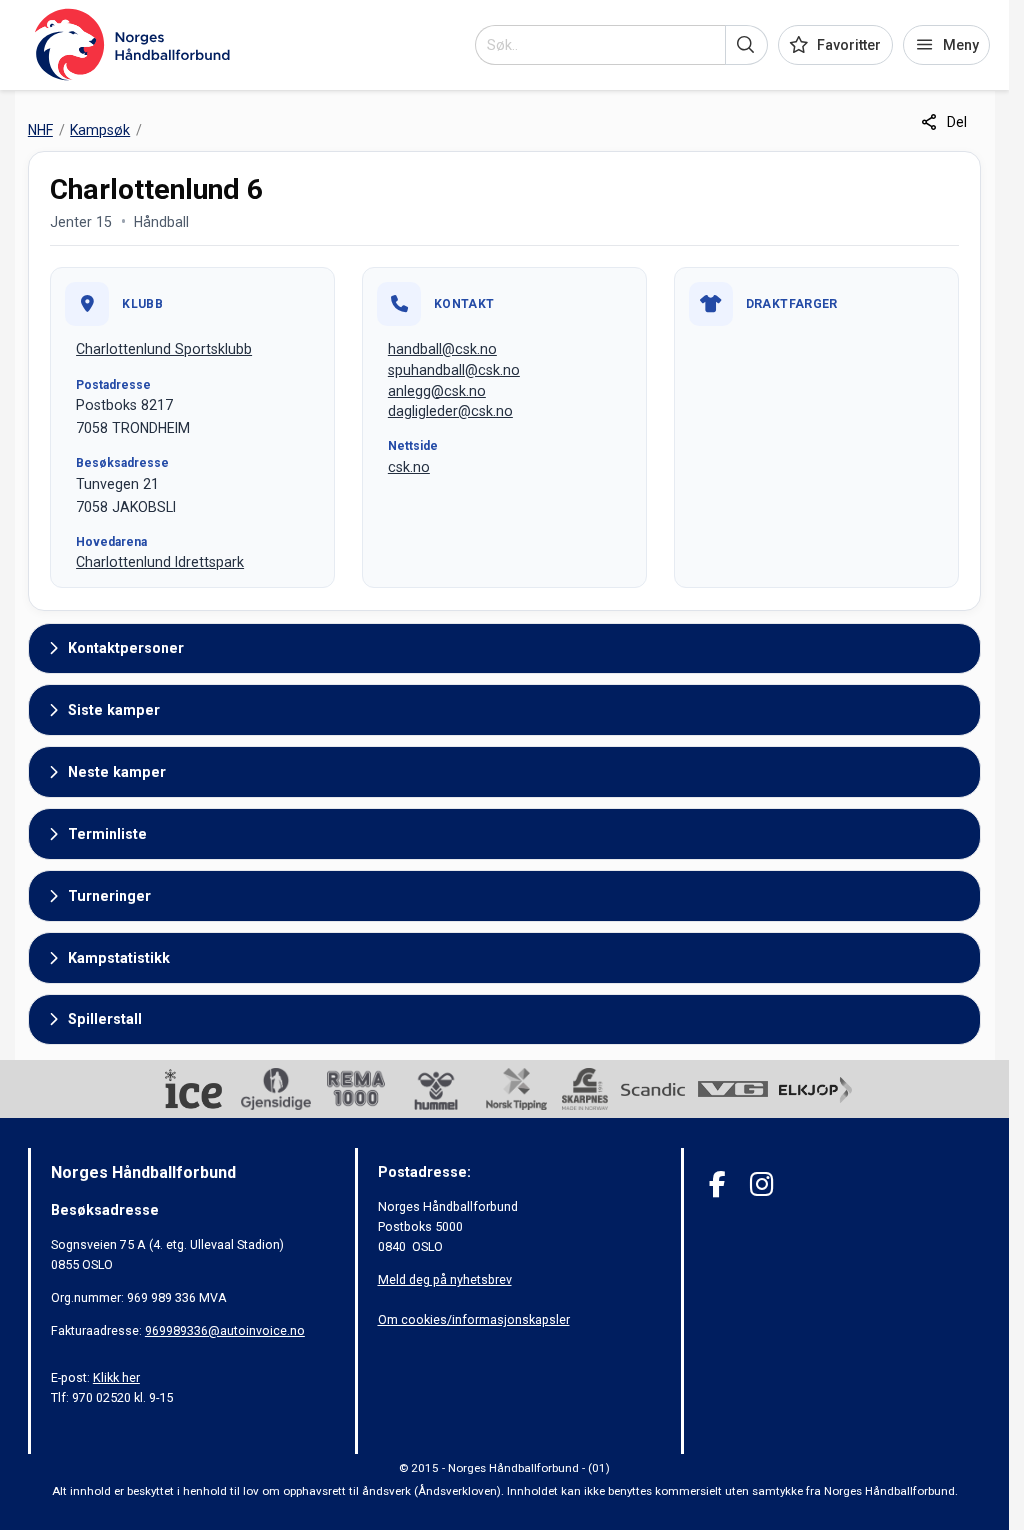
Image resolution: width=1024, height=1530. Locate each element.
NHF (40, 130)
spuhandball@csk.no (454, 370)
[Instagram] (761, 1184)
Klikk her (116, 1377)
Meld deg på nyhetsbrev (445, 1279)
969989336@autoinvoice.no (225, 1330)
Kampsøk (100, 130)
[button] (746, 45)
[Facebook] (717, 1184)
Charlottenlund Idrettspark (160, 562)
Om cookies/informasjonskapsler (474, 1319)
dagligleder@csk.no (450, 411)
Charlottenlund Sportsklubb (164, 349)
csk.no (409, 467)
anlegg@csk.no (437, 391)
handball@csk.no (442, 349)
